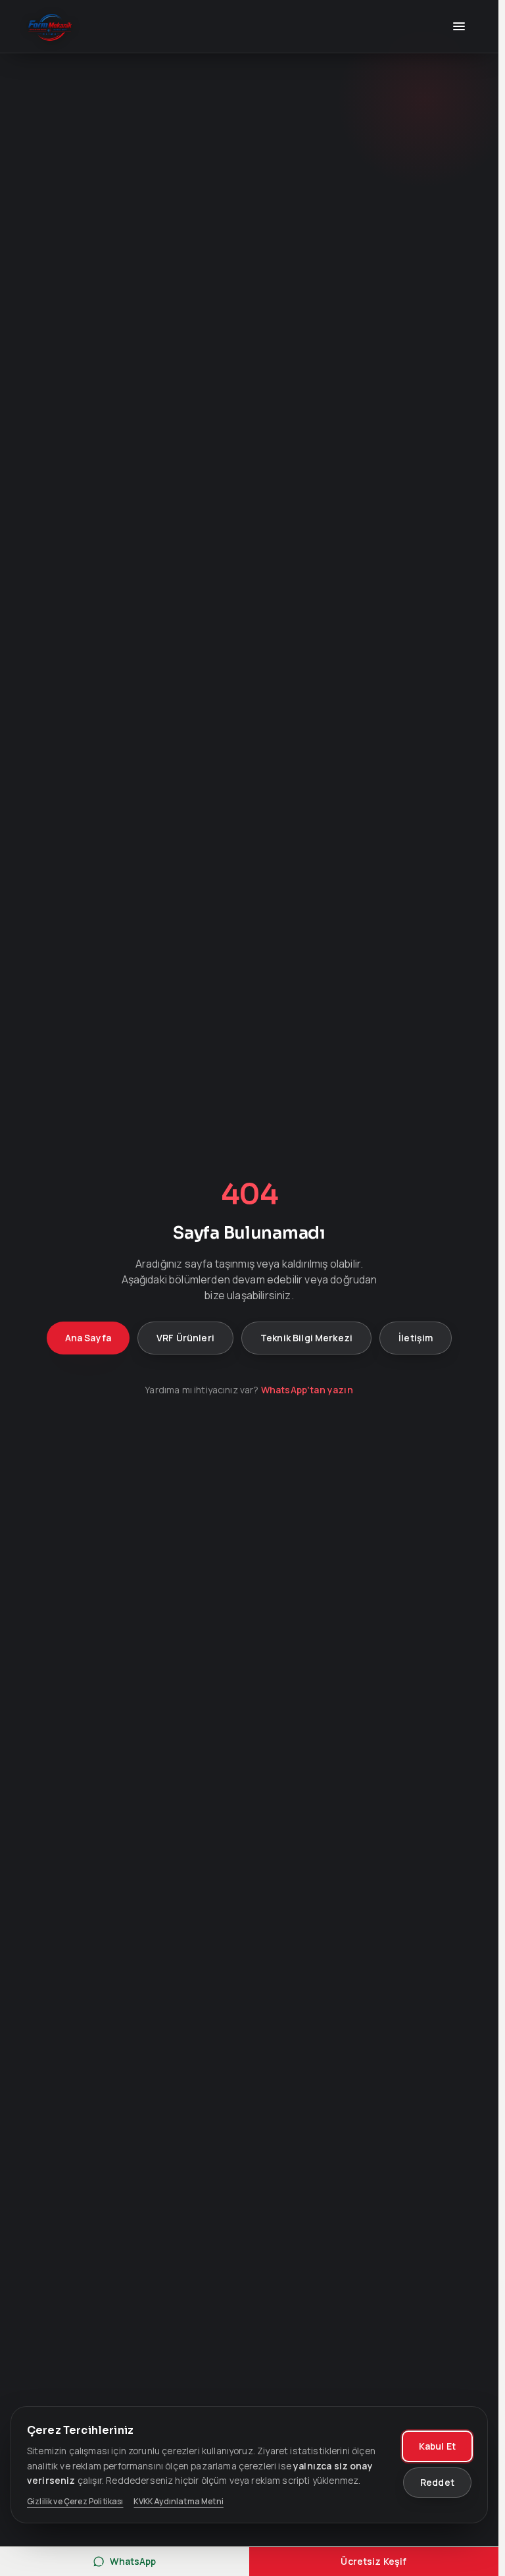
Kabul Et (437, 2446)
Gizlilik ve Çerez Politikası (75, 2502)
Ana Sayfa (88, 1338)
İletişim (416, 1338)
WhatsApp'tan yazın (307, 1390)
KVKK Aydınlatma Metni (178, 2502)
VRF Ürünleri (185, 1338)
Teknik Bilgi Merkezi (306, 1338)
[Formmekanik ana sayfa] (50, 26)
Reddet (437, 2482)
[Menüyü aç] (459, 26)
